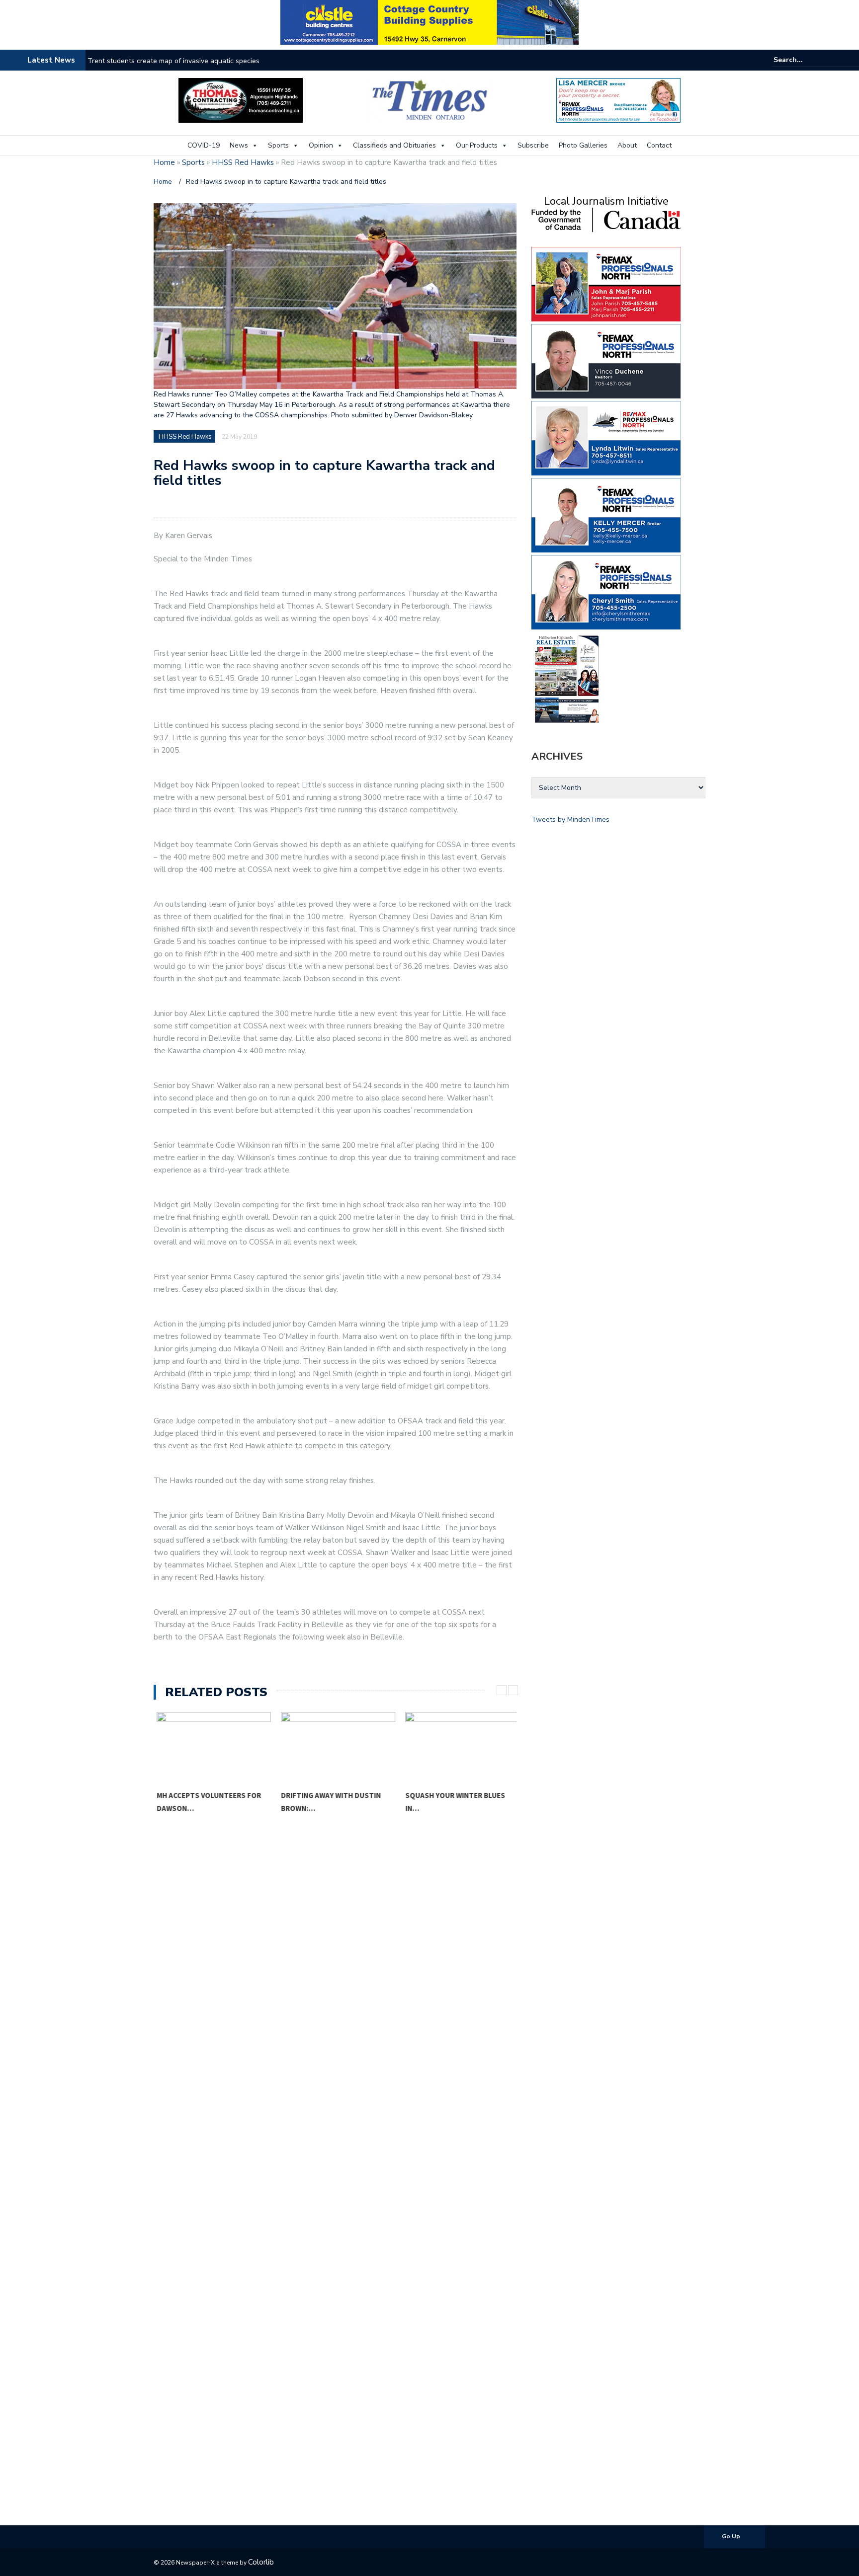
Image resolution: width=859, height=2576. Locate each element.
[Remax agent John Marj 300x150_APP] (606, 283)
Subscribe (533, 145)
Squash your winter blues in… (452, 1802)
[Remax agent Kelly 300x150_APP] (606, 514)
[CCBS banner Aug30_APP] (429, 22)
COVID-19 (204, 145)
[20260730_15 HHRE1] (567, 678)
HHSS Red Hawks (243, 162)
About (627, 145)
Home (164, 162)
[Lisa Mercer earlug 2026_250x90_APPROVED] (618, 100)
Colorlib (261, 2562)
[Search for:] (804, 60)
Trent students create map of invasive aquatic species (173, 61)
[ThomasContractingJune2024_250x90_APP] (241, 100)
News (239, 145)
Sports (278, 145)
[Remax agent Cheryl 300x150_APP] (606, 591)
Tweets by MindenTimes (570, 820)
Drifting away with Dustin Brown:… (328, 1802)
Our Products (477, 145)
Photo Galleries (583, 145)
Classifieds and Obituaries (394, 145)
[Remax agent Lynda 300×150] (606, 437)
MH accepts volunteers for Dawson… (206, 1802)
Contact (659, 145)
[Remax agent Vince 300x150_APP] (606, 360)
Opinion (321, 145)
